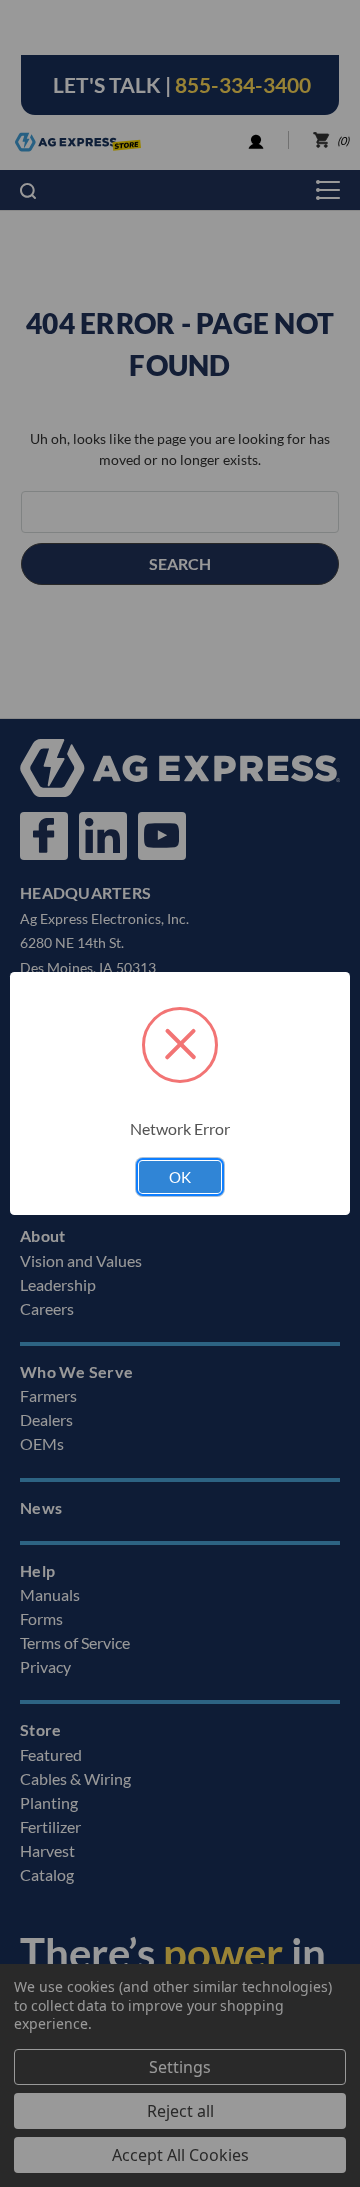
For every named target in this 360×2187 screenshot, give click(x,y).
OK (180, 1177)
